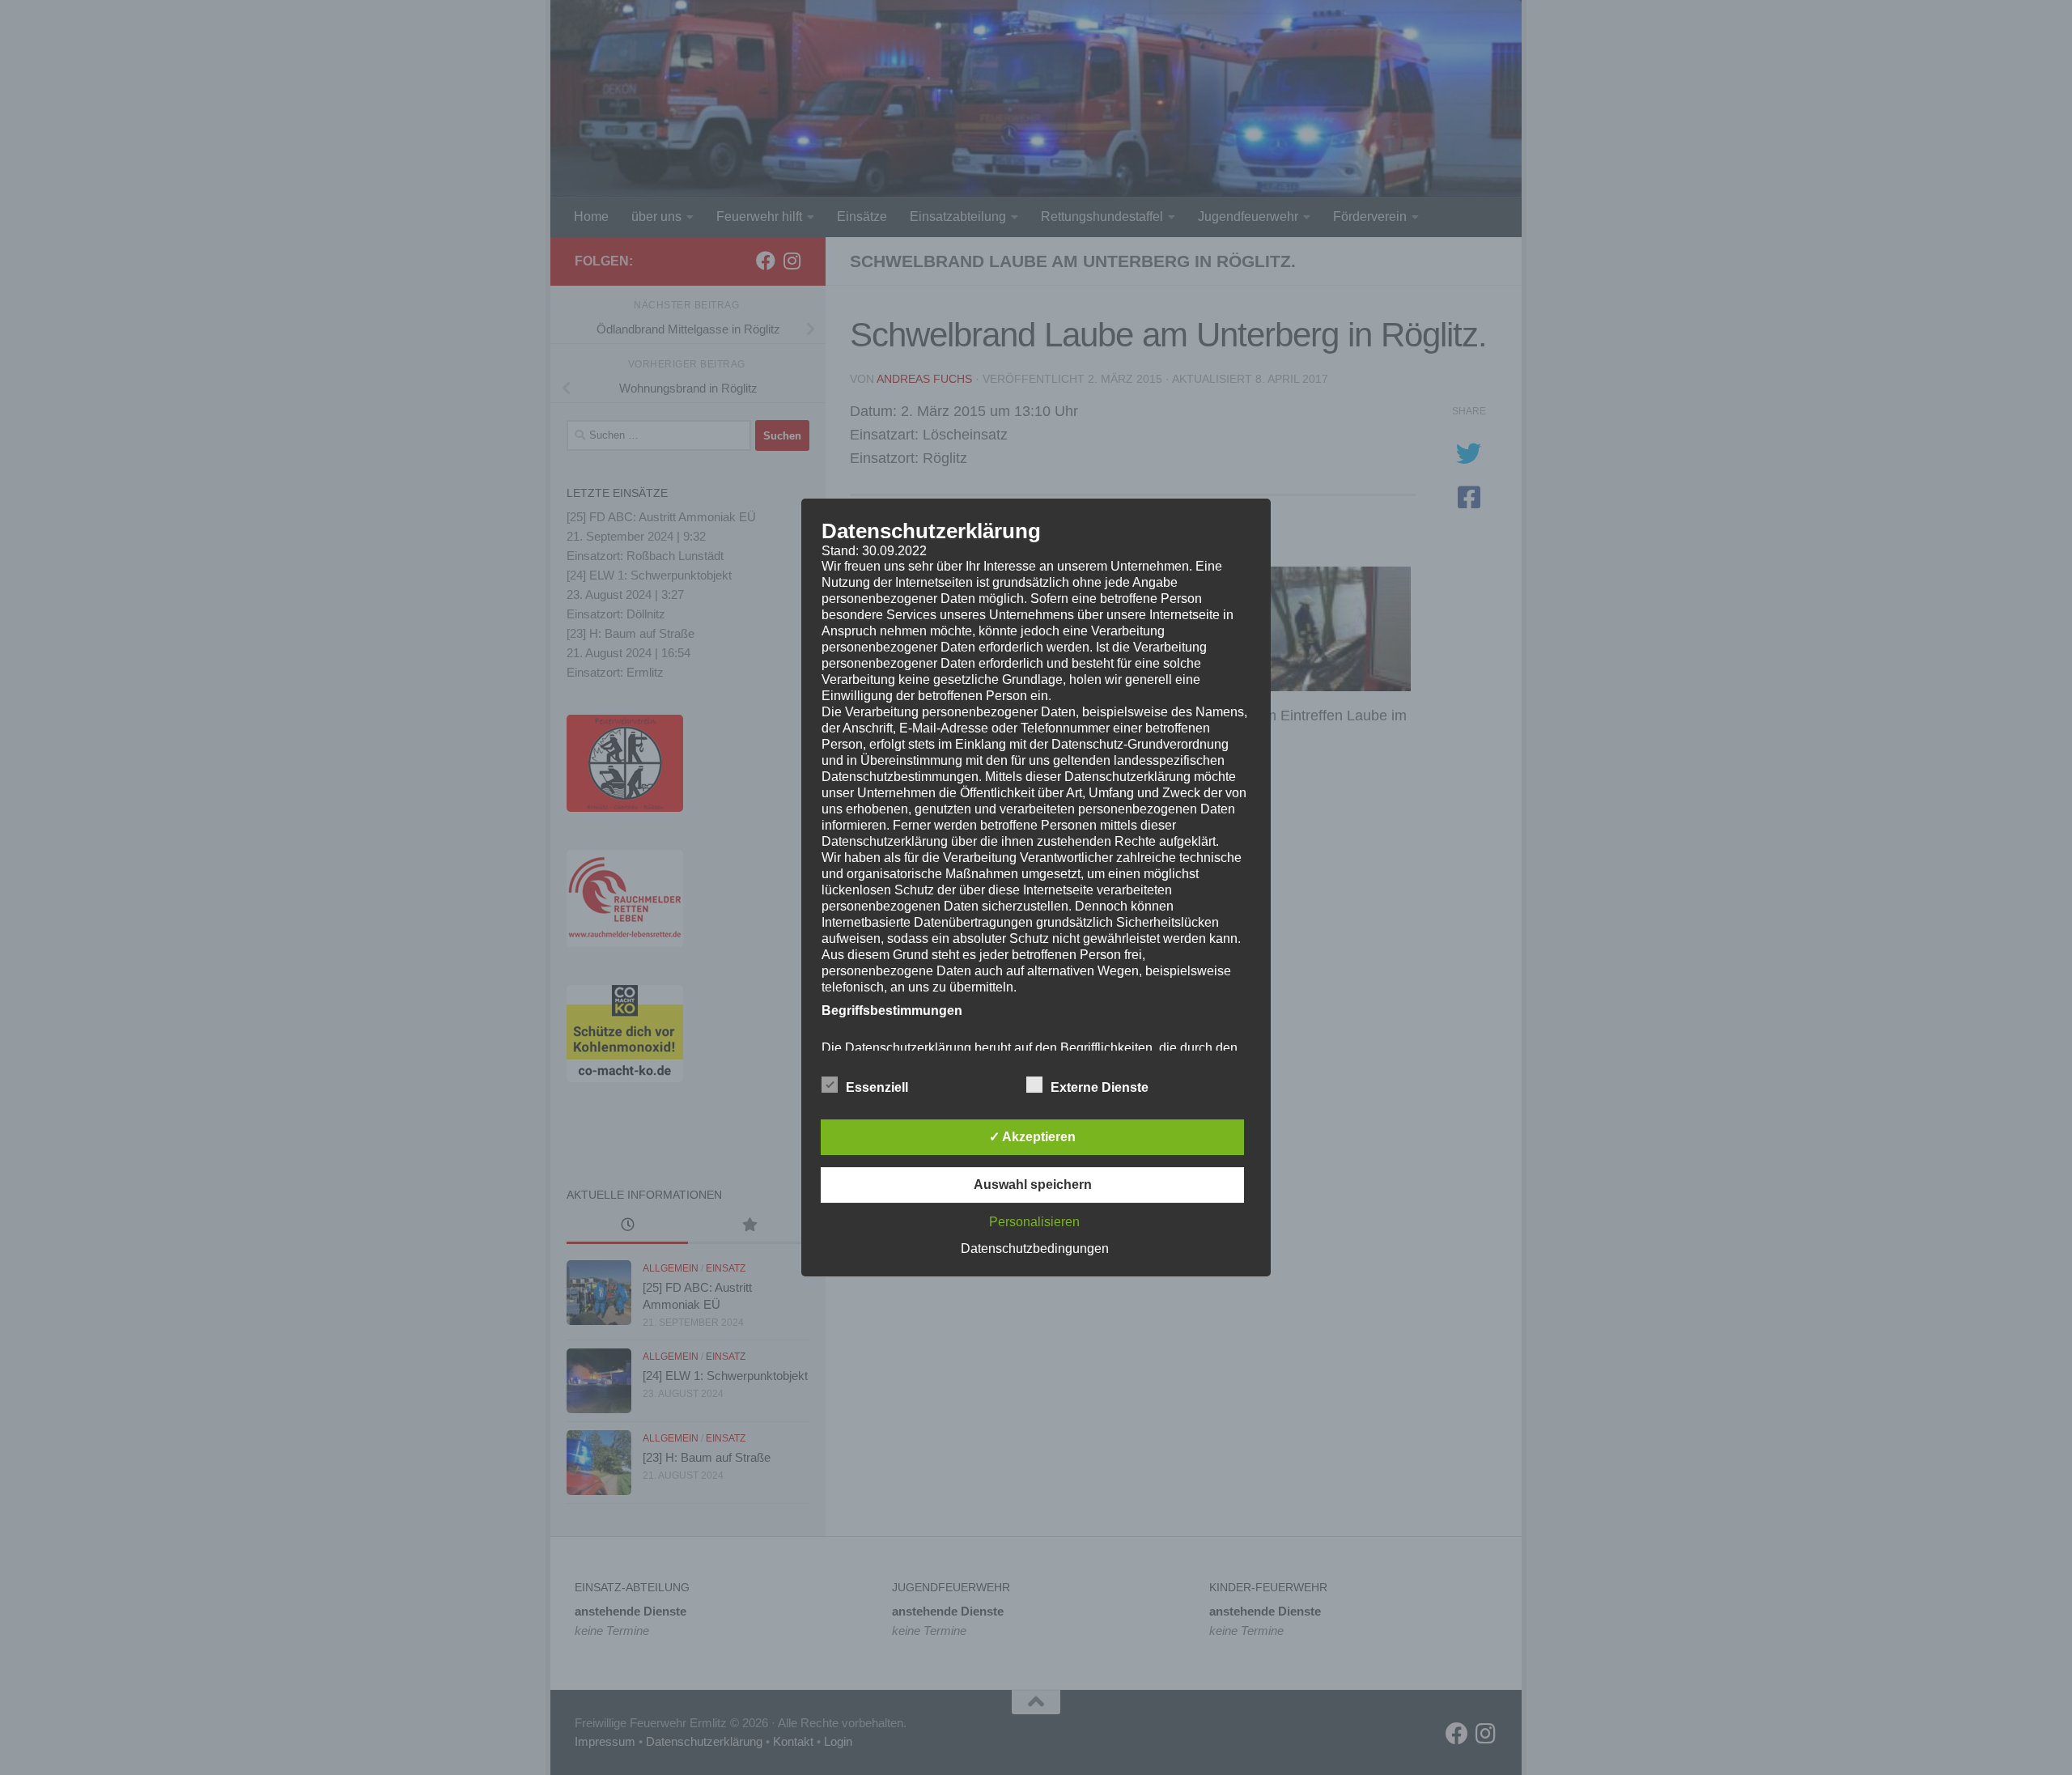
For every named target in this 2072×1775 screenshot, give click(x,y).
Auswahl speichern (1033, 1185)
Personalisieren (1034, 1222)
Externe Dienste (1100, 1087)
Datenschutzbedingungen (1035, 1248)
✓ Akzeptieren (1032, 1137)
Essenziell (877, 1087)
